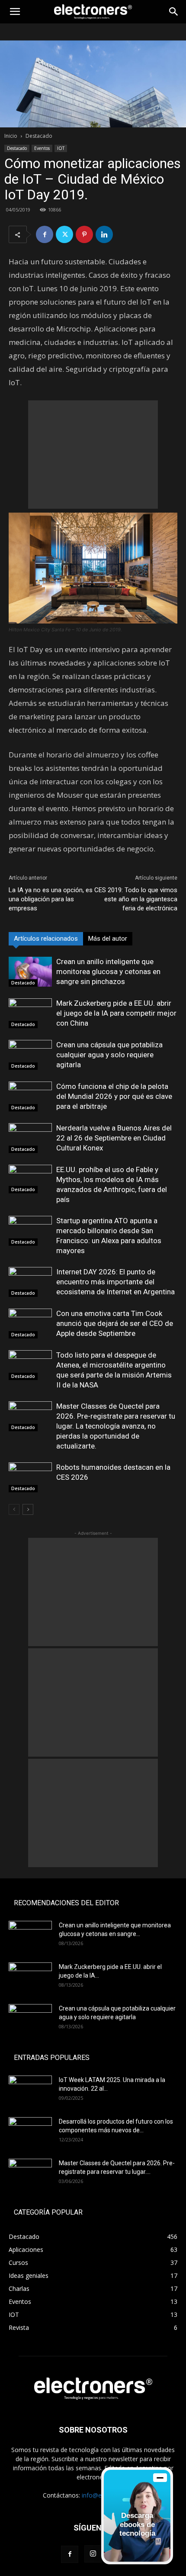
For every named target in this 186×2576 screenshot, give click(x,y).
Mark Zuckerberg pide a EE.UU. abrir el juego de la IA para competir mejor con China (116, 1013)
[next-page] (28, 1509)
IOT (61, 148)
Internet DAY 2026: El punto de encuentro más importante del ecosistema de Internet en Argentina (115, 1282)
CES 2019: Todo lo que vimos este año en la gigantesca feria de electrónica (136, 899)
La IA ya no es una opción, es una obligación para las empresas (51, 899)
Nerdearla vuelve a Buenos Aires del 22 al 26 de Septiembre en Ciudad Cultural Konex (114, 1138)
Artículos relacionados (46, 939)
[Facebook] (45, 234)
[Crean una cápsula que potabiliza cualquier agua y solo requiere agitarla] (30, 1055)
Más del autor (108, 939)
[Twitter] (64, 234)
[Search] (174, 12)
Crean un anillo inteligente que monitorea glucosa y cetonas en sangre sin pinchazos (108, 971)
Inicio (11, 136)
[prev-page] (14, 1509)
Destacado (39, 136)
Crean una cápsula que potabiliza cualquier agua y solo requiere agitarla (109, 1055)
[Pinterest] (84, 234)
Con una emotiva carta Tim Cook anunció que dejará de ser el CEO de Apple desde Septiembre (115, 1323)
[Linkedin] (104, 234)
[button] (15, 12)
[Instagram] (93, 2554)
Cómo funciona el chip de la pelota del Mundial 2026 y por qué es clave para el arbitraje (114, 1096)
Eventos (42, 148)
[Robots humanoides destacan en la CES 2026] (30, 1477)
